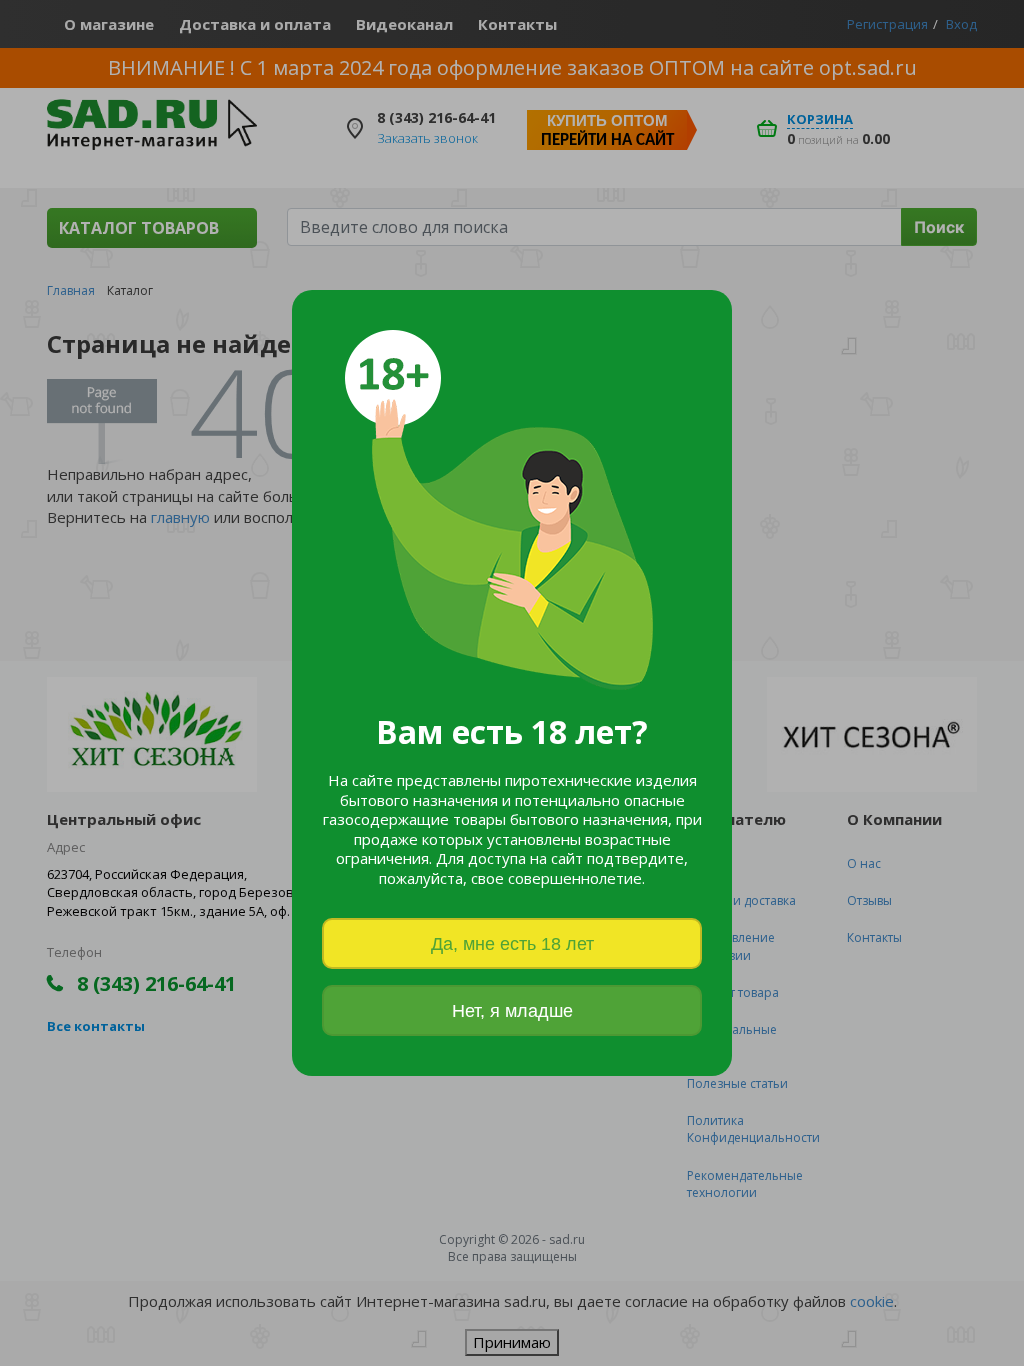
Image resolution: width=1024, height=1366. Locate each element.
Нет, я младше (512, 1011)
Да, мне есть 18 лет (512, 944)
